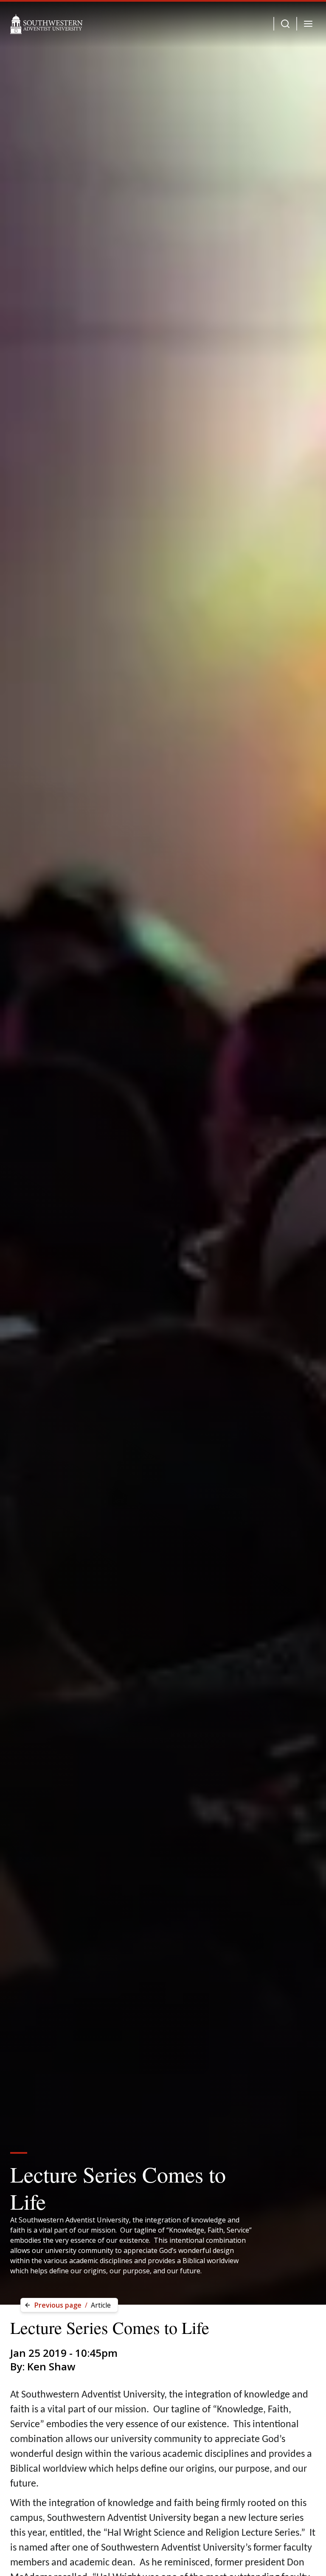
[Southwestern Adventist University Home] (46, 24)
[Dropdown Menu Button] (285, 24)
